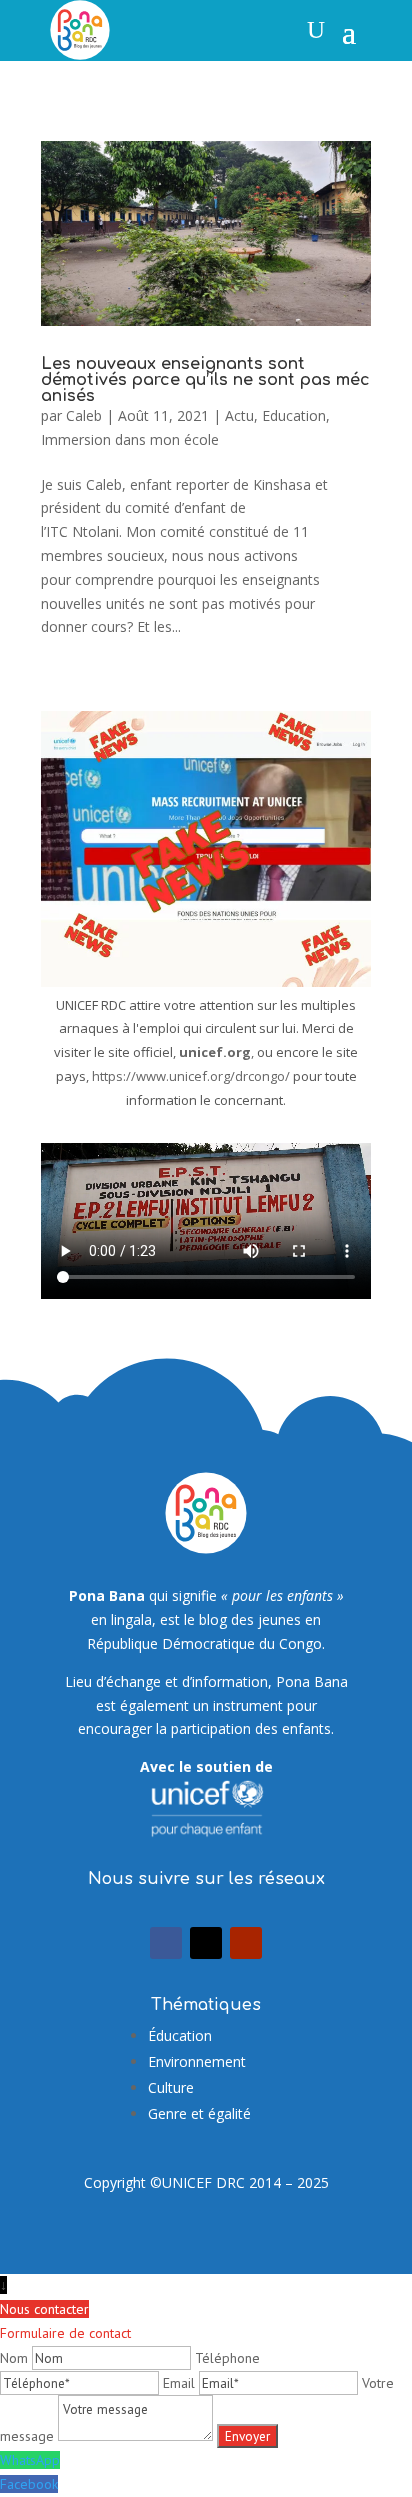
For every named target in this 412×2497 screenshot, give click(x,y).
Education (294, 415)
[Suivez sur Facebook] (166, 1943)
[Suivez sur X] (206, 1943)
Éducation (180, 2035)
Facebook (29, 2484)
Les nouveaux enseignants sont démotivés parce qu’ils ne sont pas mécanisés (205, 380)
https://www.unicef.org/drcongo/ (191, 1076)
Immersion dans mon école (130, 439)
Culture (171, 2087)
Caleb (84, 415)
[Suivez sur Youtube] (246, 1943)
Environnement (197, 2061)
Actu (239, 415)
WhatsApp (30, 2460)
